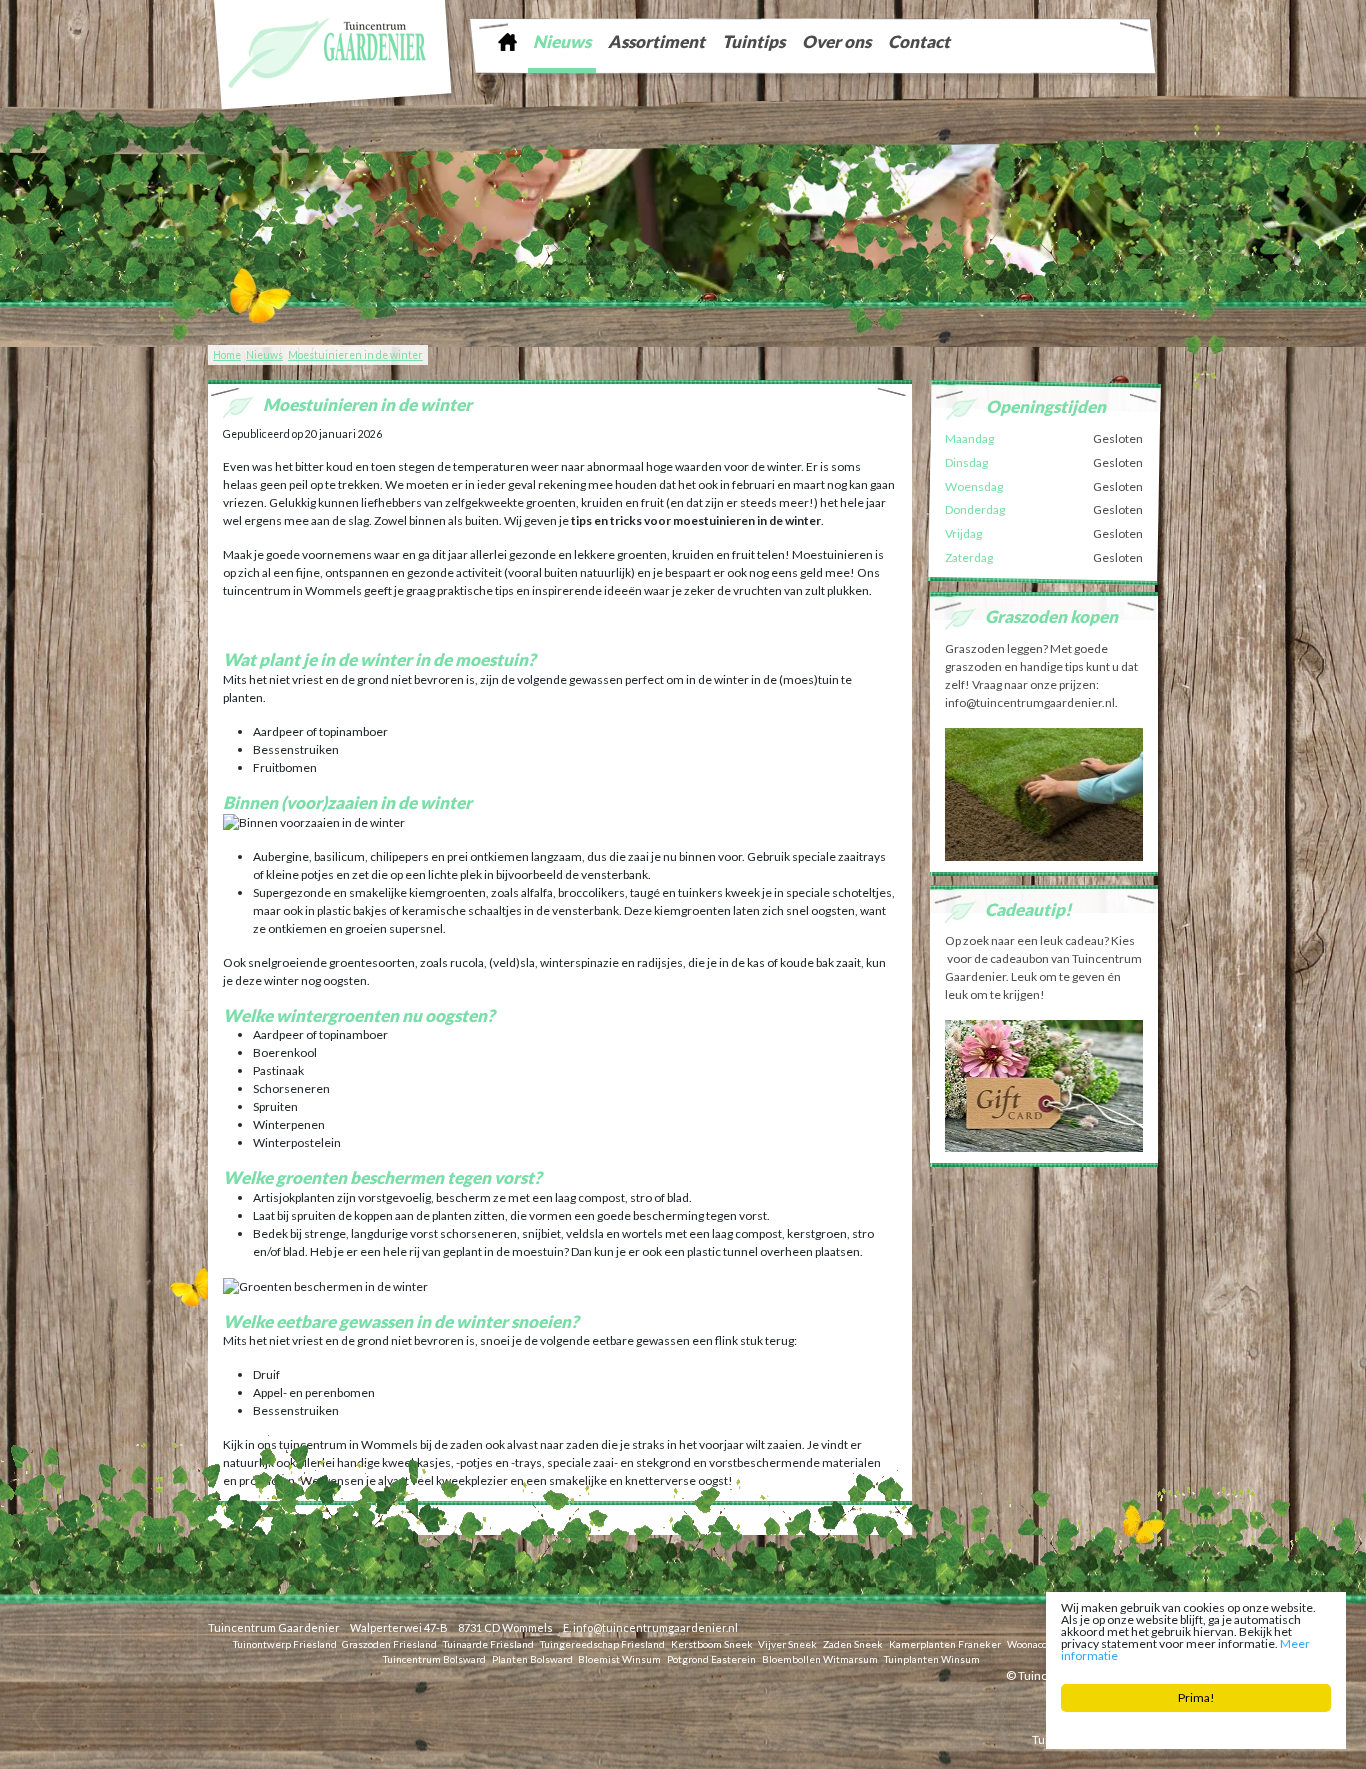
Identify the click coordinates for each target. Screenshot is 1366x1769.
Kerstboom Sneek (712, 1644)
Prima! (1196, 1697)
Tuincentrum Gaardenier (274, 1627)
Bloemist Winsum (619, 1659)
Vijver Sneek (787, 1644)
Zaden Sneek (853, 1644)
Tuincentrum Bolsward (434, 1659)
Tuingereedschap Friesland (602, 1644)
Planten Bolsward (532, 1659)
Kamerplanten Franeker (945, 1644)
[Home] (507, 41)
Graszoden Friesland (389, 1644)
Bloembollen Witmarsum (820, 1659)
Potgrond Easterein (711, 1659)
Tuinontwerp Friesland (285, 1644)
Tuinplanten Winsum (932, 1659)
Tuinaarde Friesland (488, 1644)
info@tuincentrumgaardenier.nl (655, 1627)
